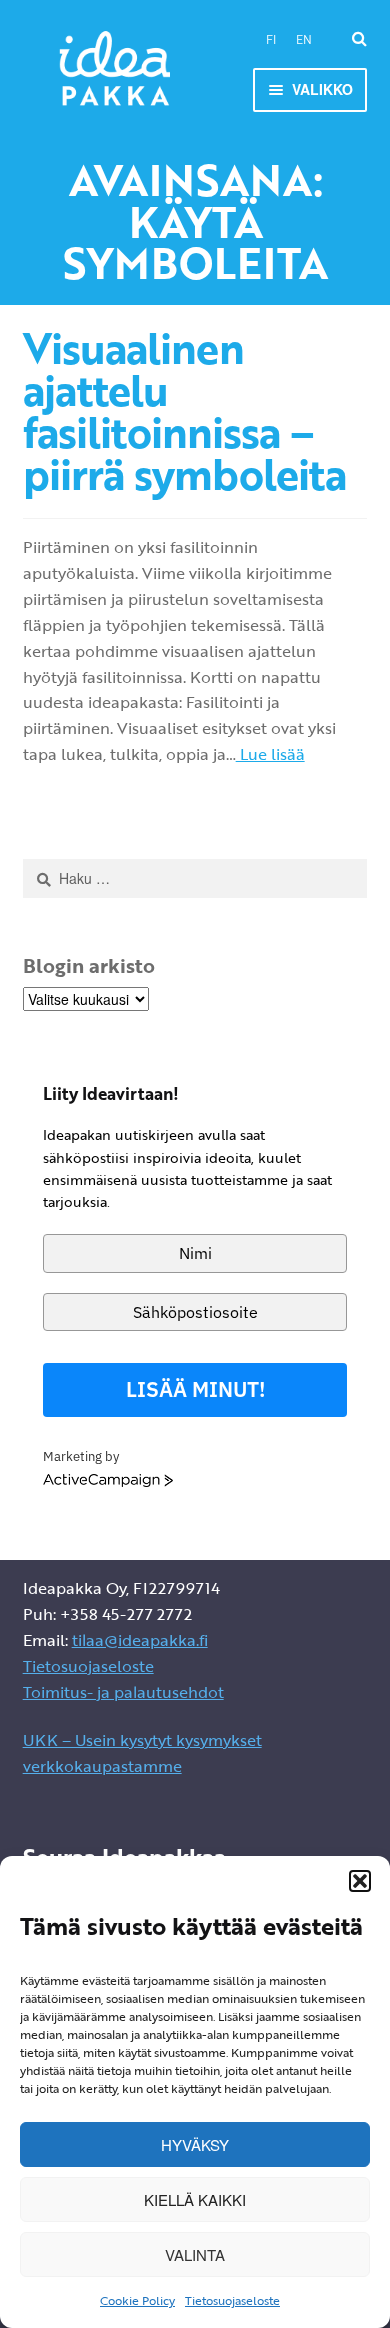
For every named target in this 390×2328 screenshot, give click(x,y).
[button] (360, 1881)
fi (271, 39)
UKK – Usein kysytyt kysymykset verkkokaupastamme (142, 1753)
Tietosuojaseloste (232, 2300)
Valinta (195, 2254)
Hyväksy (195, 2144)
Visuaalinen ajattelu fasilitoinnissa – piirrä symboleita (184, 411)
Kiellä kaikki (195, 2199)
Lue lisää (270, 754)
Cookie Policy (137, 2300)
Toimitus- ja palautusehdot (123, 1692)
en (304, 39)
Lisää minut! (195, 1389)
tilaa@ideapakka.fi (140, 1640)
